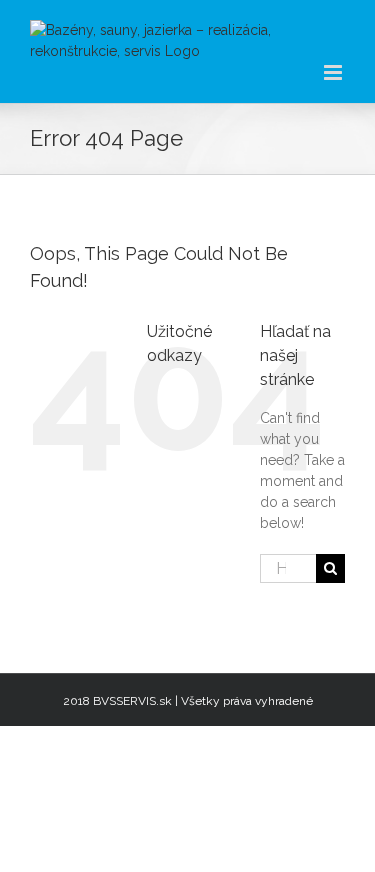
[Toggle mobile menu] (334, 72)
